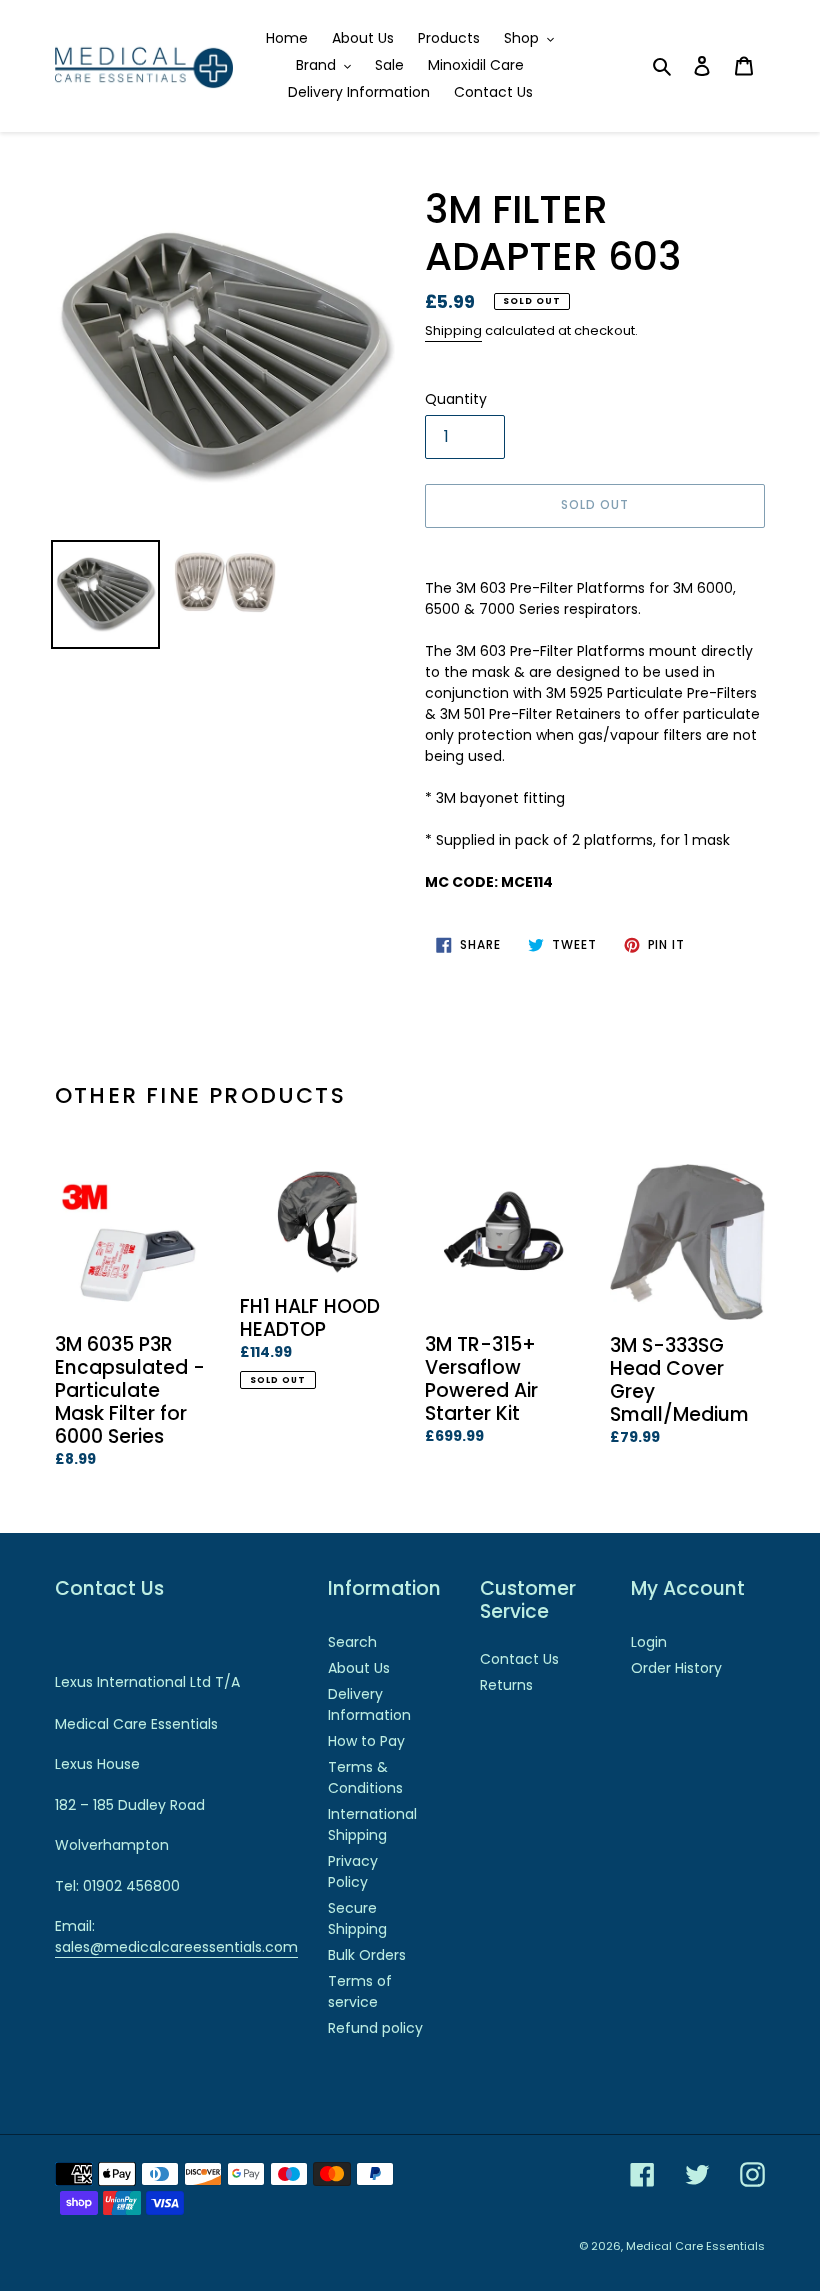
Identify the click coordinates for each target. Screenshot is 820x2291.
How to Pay (366, 1741)
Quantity (456, 399)
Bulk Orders (367, 1955)
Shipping (453, 330)
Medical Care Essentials (695, 2246)
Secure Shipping (357, 1918)
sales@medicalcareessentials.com (176, 1947)
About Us (359, 1668)
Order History (676, 1668)
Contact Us (519, 1659)
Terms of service (360, 1991)
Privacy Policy (353, 1871)
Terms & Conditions (365, 1777)
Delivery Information (369, 1704)
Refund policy (375, 2028)
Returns (506, 1685)
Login (649, 1642)
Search (352, 1642)
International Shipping (372, 1824)
